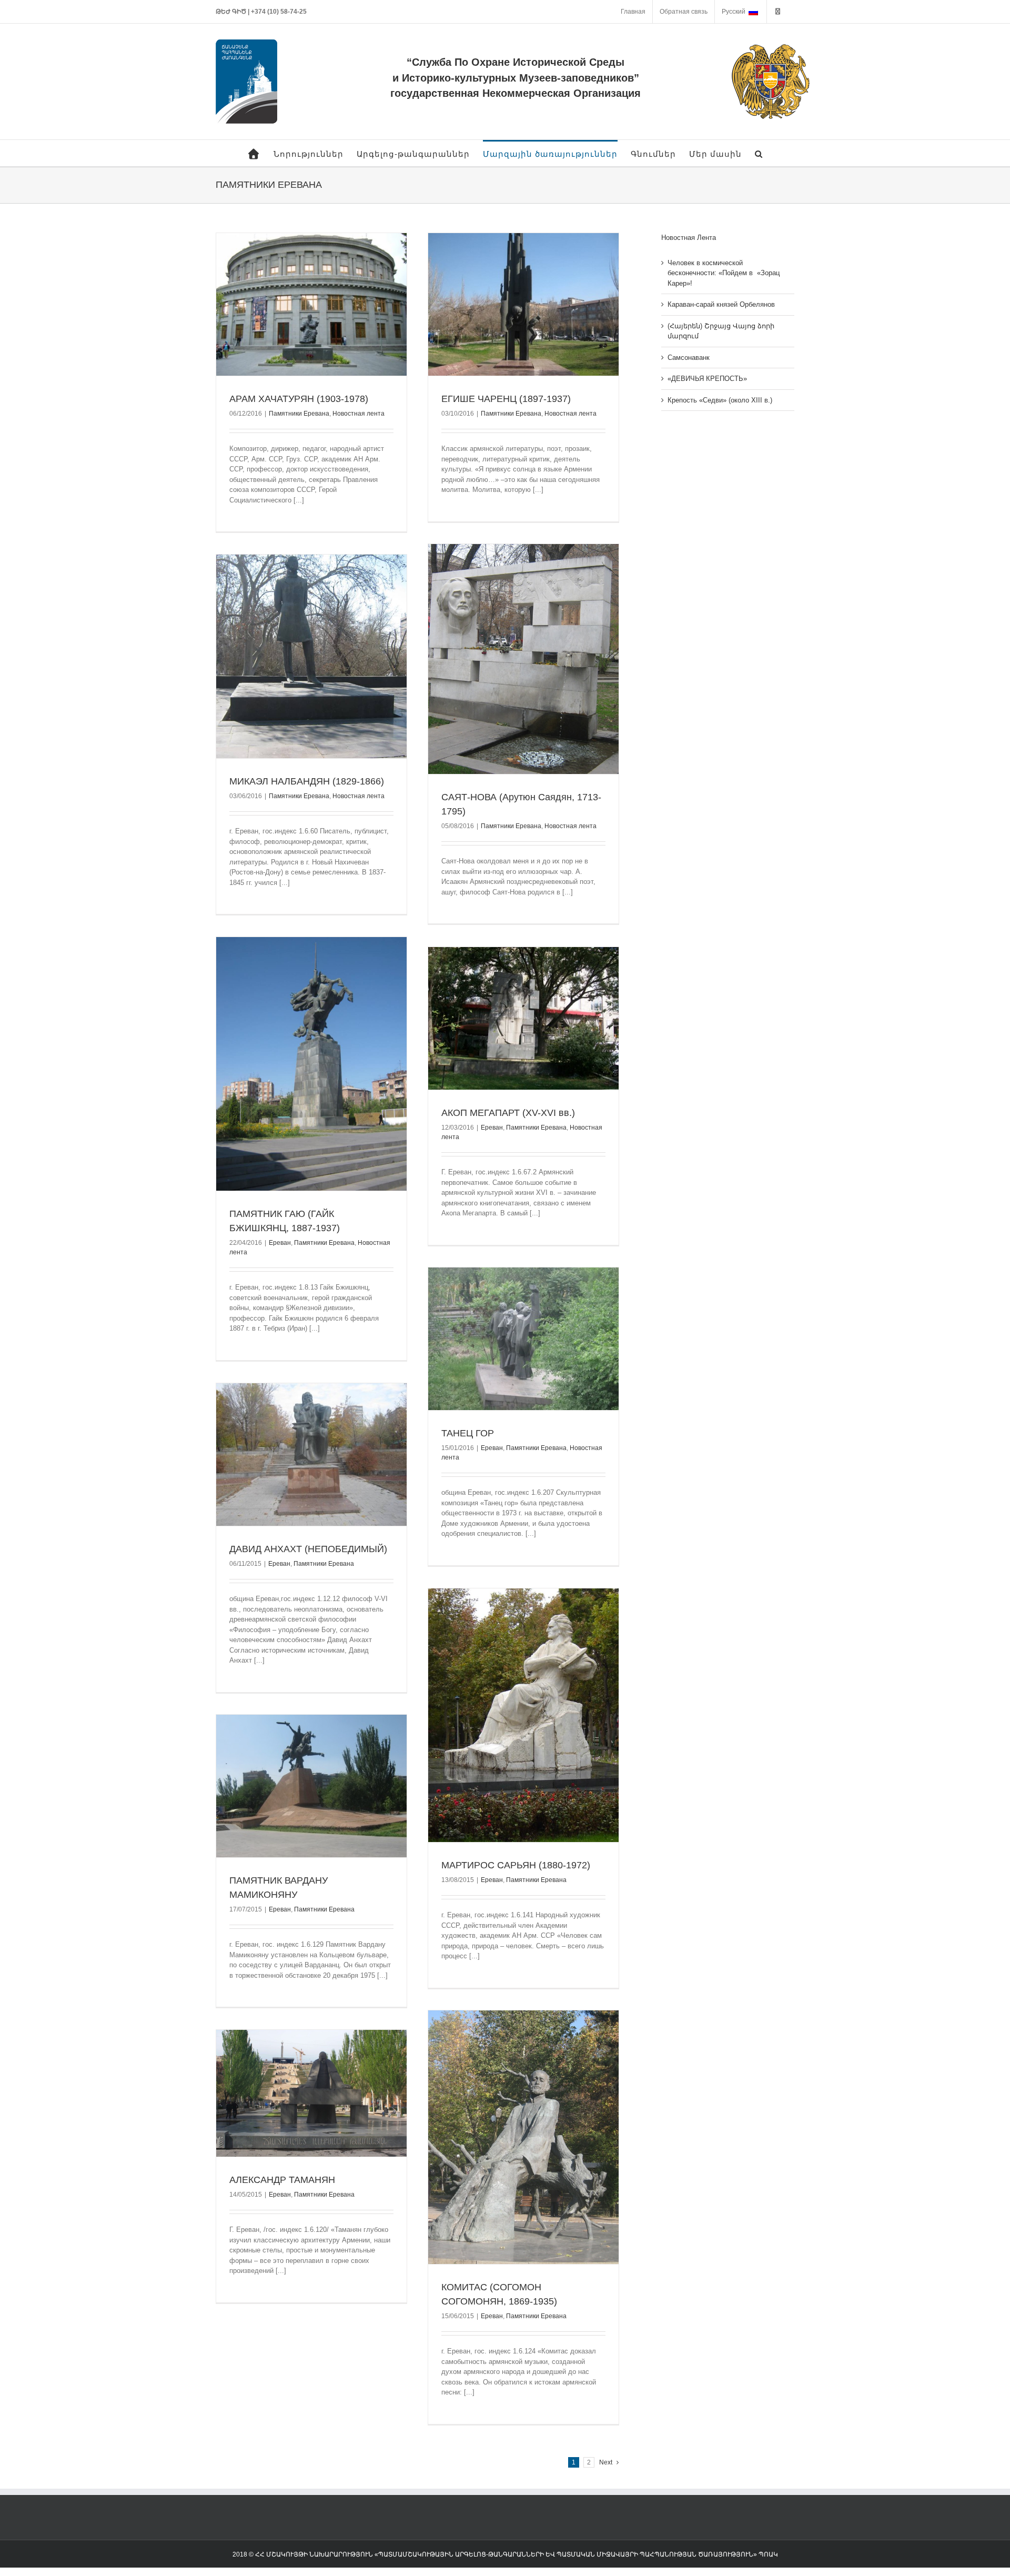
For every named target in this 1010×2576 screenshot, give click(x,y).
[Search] (759, 153)
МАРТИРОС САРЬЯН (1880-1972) (516, 1865)
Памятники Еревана (299, 414)
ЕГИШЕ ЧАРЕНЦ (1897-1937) (506, 399)
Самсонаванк (689, 358)
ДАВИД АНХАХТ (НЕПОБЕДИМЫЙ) (308, 1549)
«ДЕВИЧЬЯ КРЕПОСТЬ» (707, 379)
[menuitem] (633, 12)
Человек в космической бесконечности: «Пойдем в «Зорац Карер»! (724, 273)
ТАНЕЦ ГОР (468, 1433)
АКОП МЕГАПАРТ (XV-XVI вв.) (508, 1113)
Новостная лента (358, 414)
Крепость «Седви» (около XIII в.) (720, 400)
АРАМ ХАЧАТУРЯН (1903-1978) (299, 399)
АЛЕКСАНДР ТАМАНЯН (282, 2180)
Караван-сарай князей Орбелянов (721, 304)
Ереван (280, 1243)
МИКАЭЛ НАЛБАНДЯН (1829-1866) (307, 781)
